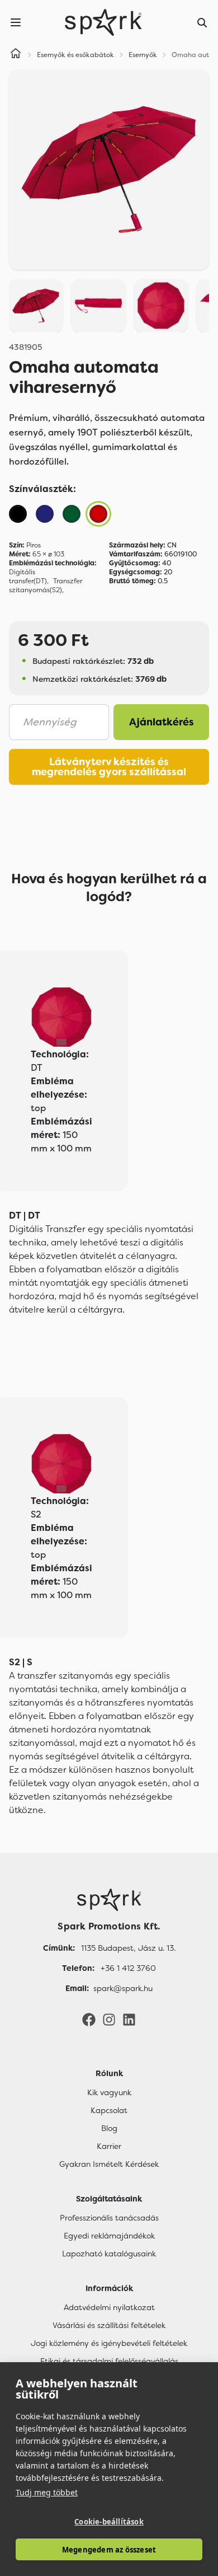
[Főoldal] (109, 1900)
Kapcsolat (109, 2110)
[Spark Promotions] (103, 22)
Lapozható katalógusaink (109, 2254)
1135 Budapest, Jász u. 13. (128, 1948)
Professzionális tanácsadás (109, 2218)
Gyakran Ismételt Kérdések (109, 2164)
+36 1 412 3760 (128, 1968)
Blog (109, 2128)
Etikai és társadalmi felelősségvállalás (109, 2361)
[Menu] (16, 22)
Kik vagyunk (109, 2092)
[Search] (202, 22)
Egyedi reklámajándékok (109, 2236)
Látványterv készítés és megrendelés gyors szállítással (109, 767)
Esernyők (143, 55)
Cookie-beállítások (109, 2522)
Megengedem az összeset (109, 2550)
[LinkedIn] (129, 2019)
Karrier (109, 2146)
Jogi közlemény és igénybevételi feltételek (109, 2343)
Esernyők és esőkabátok (75, 55)
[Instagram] (109, 2019)
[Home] (16, 55)
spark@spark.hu (123, 1988)
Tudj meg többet (47, 2492)
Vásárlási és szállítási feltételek (109, 2325)
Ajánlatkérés (162, 722)
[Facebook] (89, 2019)
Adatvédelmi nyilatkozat (109, 2307)
